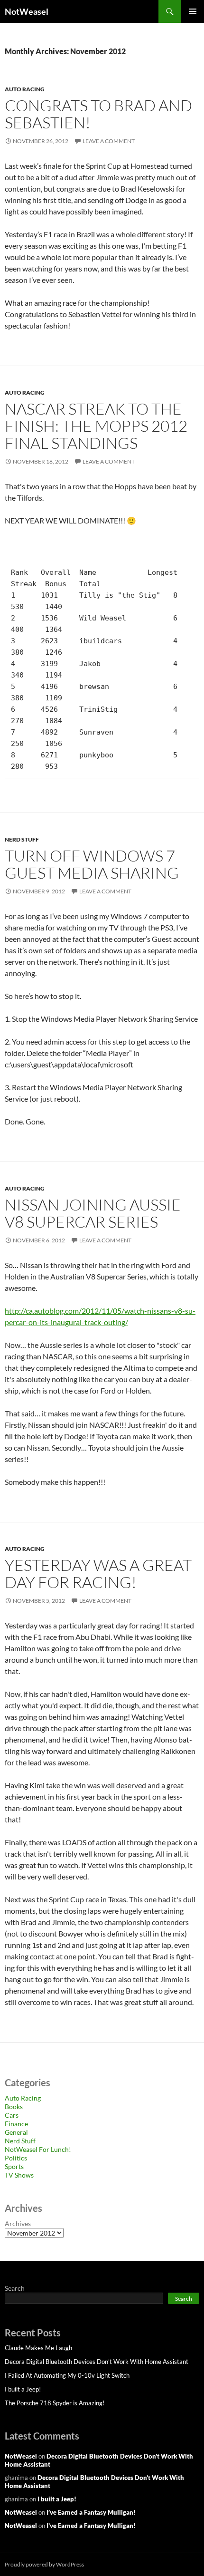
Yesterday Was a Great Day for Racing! (98, 1574)
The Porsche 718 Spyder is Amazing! (55, 2403)
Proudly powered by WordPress (44, 2564)
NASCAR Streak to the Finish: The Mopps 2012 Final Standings (96, 426)
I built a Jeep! (23, 2389)
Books (14, 2106)
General (16, 2132)
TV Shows (19, 2175)
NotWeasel (27, 11)
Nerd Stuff (22, 839)
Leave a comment (109, 141)
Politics (16, 2158)
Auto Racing (25, 89)
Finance (16, 2124)
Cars (12, 2115)
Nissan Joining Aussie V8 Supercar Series (93, 1213)
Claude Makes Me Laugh (38, 2348)
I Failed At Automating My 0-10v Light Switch (67, 2375)
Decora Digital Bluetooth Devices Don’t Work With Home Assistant (97, 2362)
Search (15, 2288)
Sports (14, 2166)
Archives (18, 2223)
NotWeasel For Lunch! (38, 2149)
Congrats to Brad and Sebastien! (98, 114)
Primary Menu (193, 11)
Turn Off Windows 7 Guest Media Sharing (92, 864)
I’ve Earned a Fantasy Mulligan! (91, 2512)
